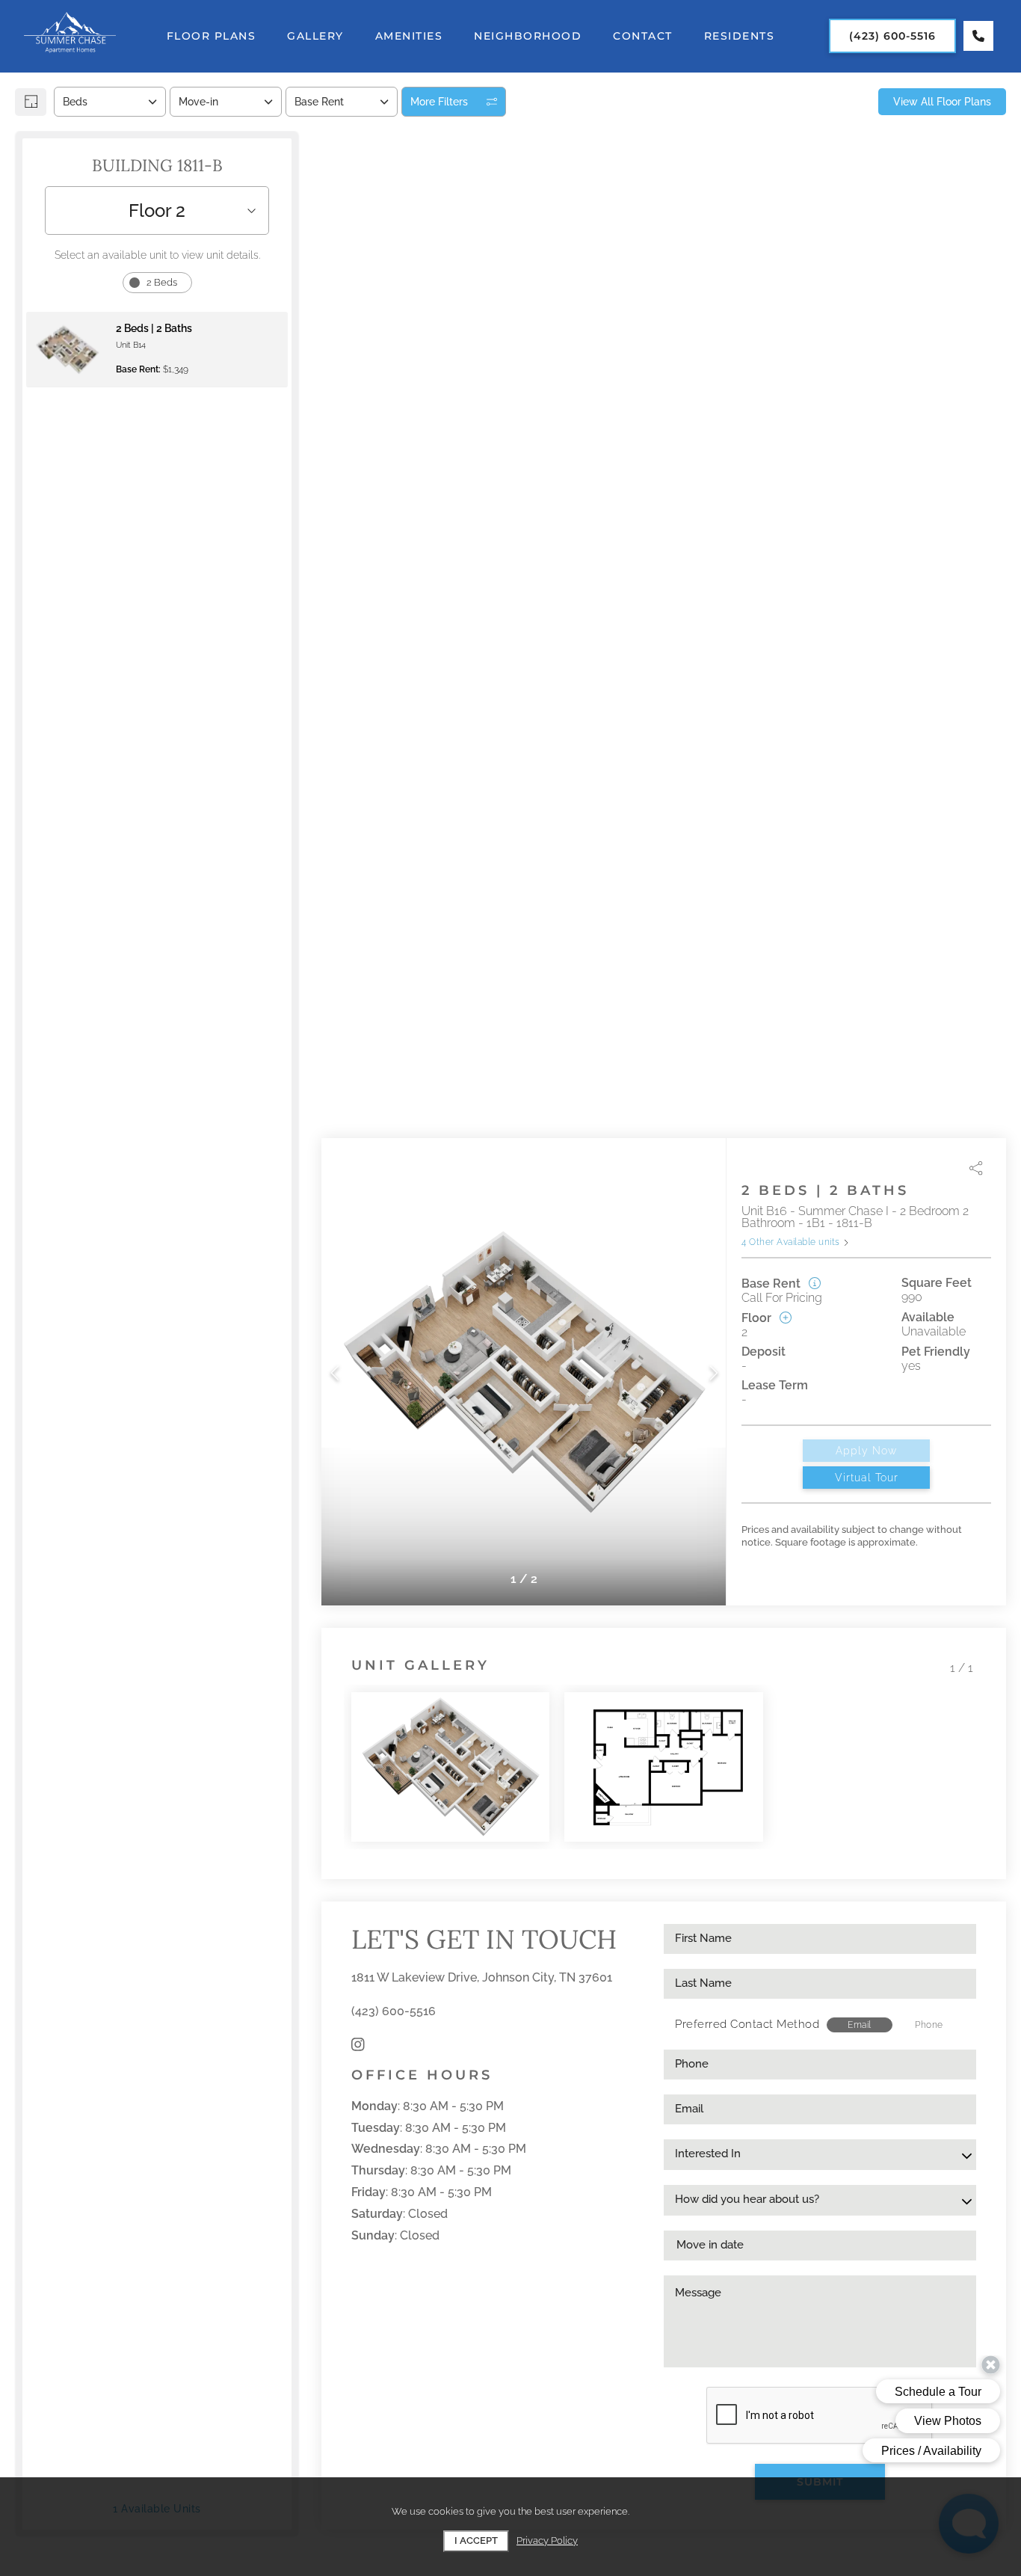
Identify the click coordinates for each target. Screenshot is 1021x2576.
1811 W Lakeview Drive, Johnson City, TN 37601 (482, 1977)
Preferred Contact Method (747, 2024)
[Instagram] (358, 2045)
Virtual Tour (867, 1478)
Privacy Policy (547, 2540)
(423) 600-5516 (394, 2011)
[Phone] (978, 36)
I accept (476, 2540)
